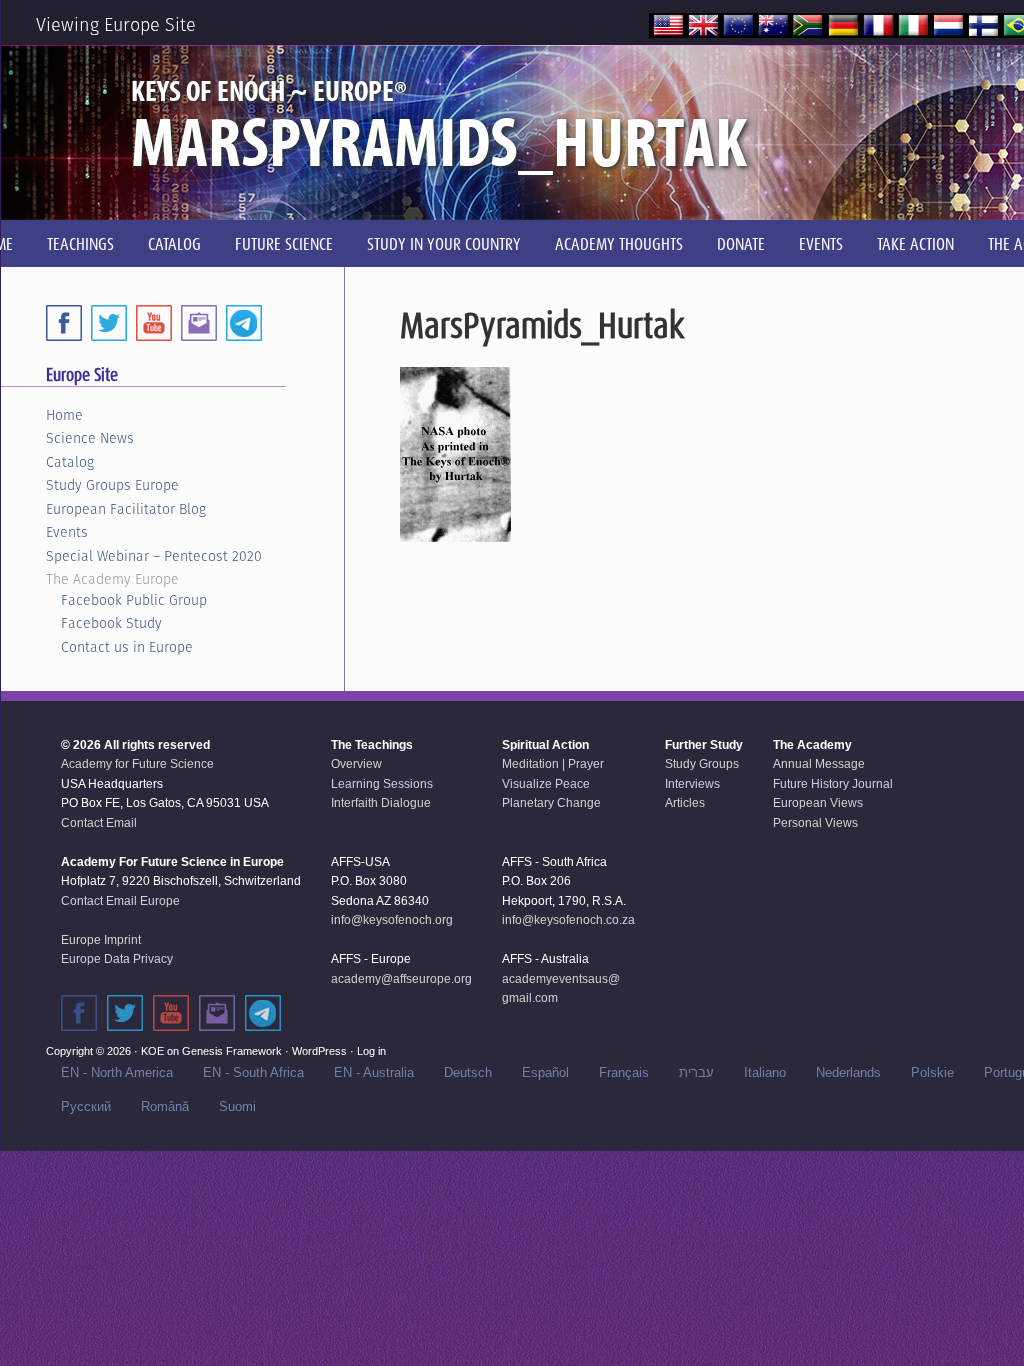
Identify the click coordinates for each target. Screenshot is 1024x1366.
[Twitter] (109, 323)
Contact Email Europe (120, 901)
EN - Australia (374, 1072)
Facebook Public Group (134, 600)
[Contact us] (199, 323)
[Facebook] (64, 323)
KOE (152, 1051)
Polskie (932, 1072)
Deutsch (468, 1072)
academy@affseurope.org (401, 979)
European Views (818, 803)
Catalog (70, 462)
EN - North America (117, 1072)
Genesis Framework (232, 1051)
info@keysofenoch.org (392, 920)
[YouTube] (154, 323)
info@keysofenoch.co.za (568, 920)
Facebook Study (111, 623)
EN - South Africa (253, 1072)
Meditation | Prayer (553, 764)
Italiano (765, 1072)
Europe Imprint (101, 940)
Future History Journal (833, 784)
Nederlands (848, 1072)
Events (67, 532)
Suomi (237, 1106)
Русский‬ (86, 1106)
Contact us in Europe (127, 647)
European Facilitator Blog (126, 509)
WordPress (319, 1051)
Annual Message (819, 764)
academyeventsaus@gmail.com (561, 989)
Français (624, 1072)
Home (64, 415)
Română (165, 1106)
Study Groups (702, 764)
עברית (696, 1072)
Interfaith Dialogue (381, 803)
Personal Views (815, 823)
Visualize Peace (546, 784)
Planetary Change (551, 803)
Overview (356, 764)
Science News (90, 438)
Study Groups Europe (112, 485)
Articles (685, 803)
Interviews (692, 784)
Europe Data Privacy (117, 959)
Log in (371, 1051)
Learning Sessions (382, 784)
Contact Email (99, 823)
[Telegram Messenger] (244, 323)
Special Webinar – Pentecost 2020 (154, 556)
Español (545, 1072)
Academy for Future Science (137, 764)
